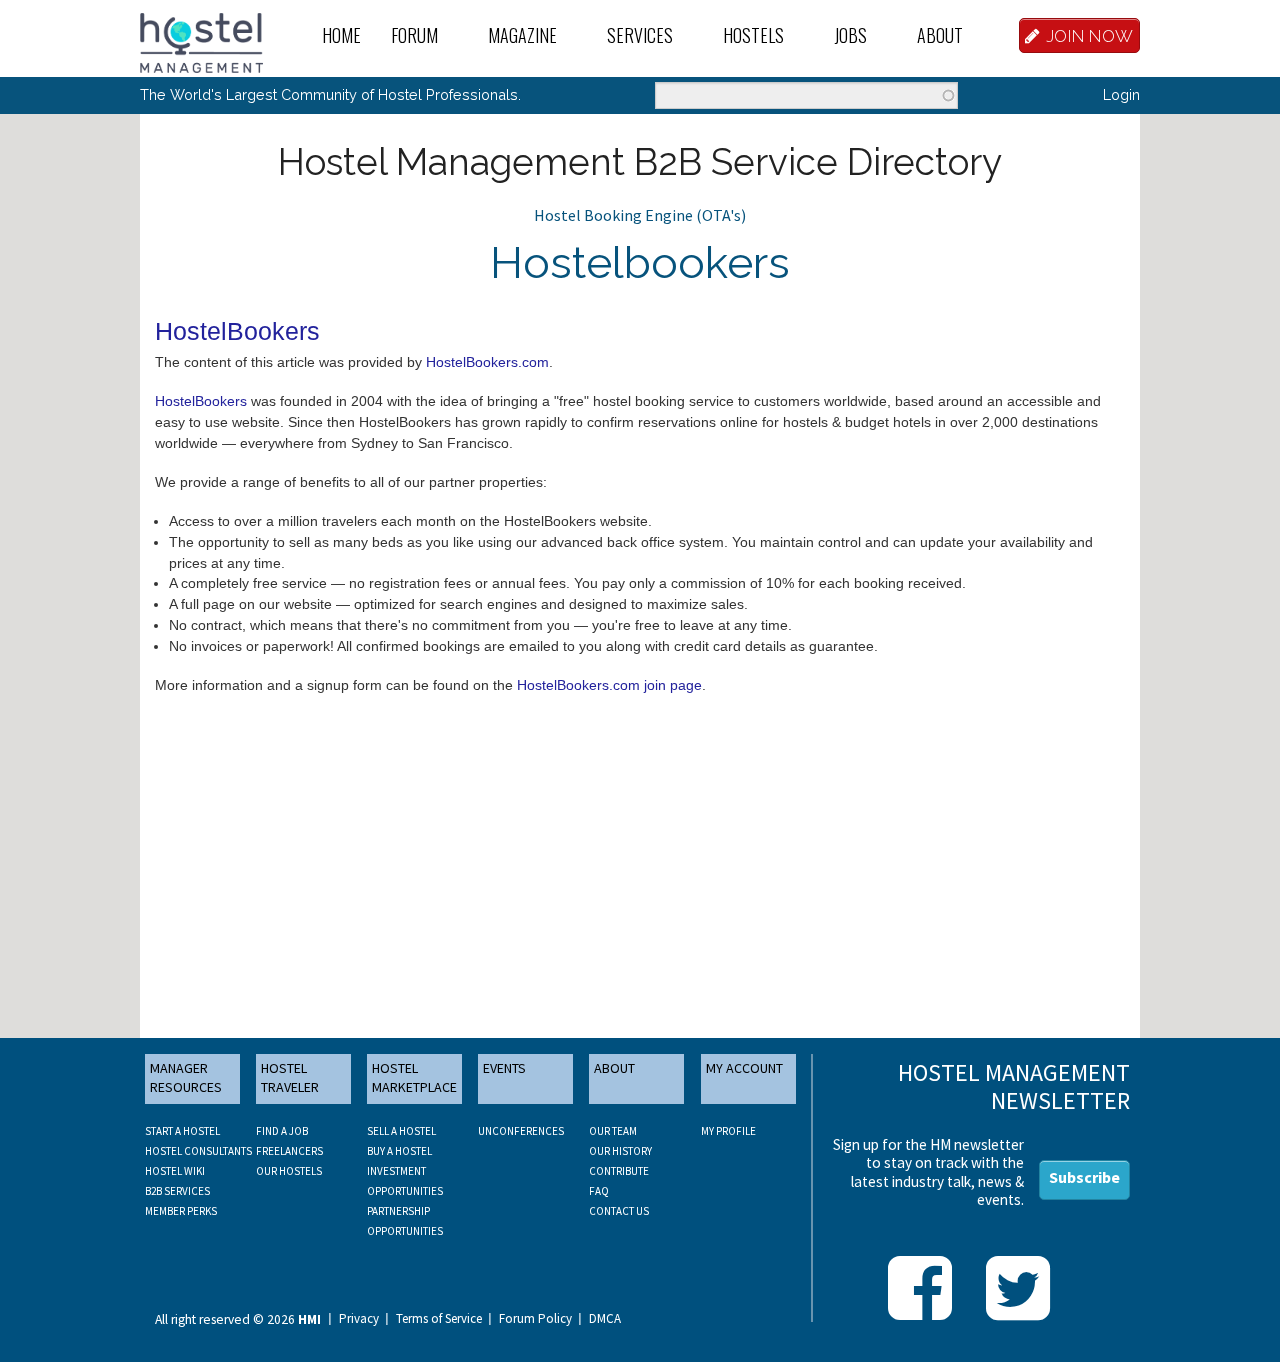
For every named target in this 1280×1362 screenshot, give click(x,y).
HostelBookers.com (487, 362)
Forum (414, 35)
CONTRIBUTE (619, 1171)
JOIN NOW (1090, 36)
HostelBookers (201, 401)
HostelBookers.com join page (609, 685)
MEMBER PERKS (181, 1211)
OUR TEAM (613, 1131)
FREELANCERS (289, 1151)
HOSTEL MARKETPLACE (414, 1078)
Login (1121, 94)
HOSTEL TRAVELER (290, 1078)
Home (341, 35)
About (940, 35)
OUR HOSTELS (289, 1171)
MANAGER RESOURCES (186, 1078)
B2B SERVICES (177, 1191)
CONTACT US (619, 1211)
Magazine (522, 35)
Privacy (359, 1319)
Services (640, 35)
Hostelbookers (640, 262)
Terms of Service (439, 1319)
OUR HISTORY (620, 1151)
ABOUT (614, 1068)
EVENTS (504, 1068)
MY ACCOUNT (744, 1068)
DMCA (605, 1319)
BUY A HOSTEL (399, 1151)
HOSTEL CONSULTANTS (198, 1151)
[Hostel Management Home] (201, 41)
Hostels (753, 35)
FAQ (599, 1191)
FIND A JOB (282, 1131)
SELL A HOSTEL (401, 1131)
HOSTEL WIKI (175, 1171)
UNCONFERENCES (521, 1131)
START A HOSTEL (182, 1131)
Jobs (850, 35)
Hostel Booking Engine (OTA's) (640, 215)
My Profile (728, 1131)
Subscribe (1084, 1177)
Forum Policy (535, 1319)
